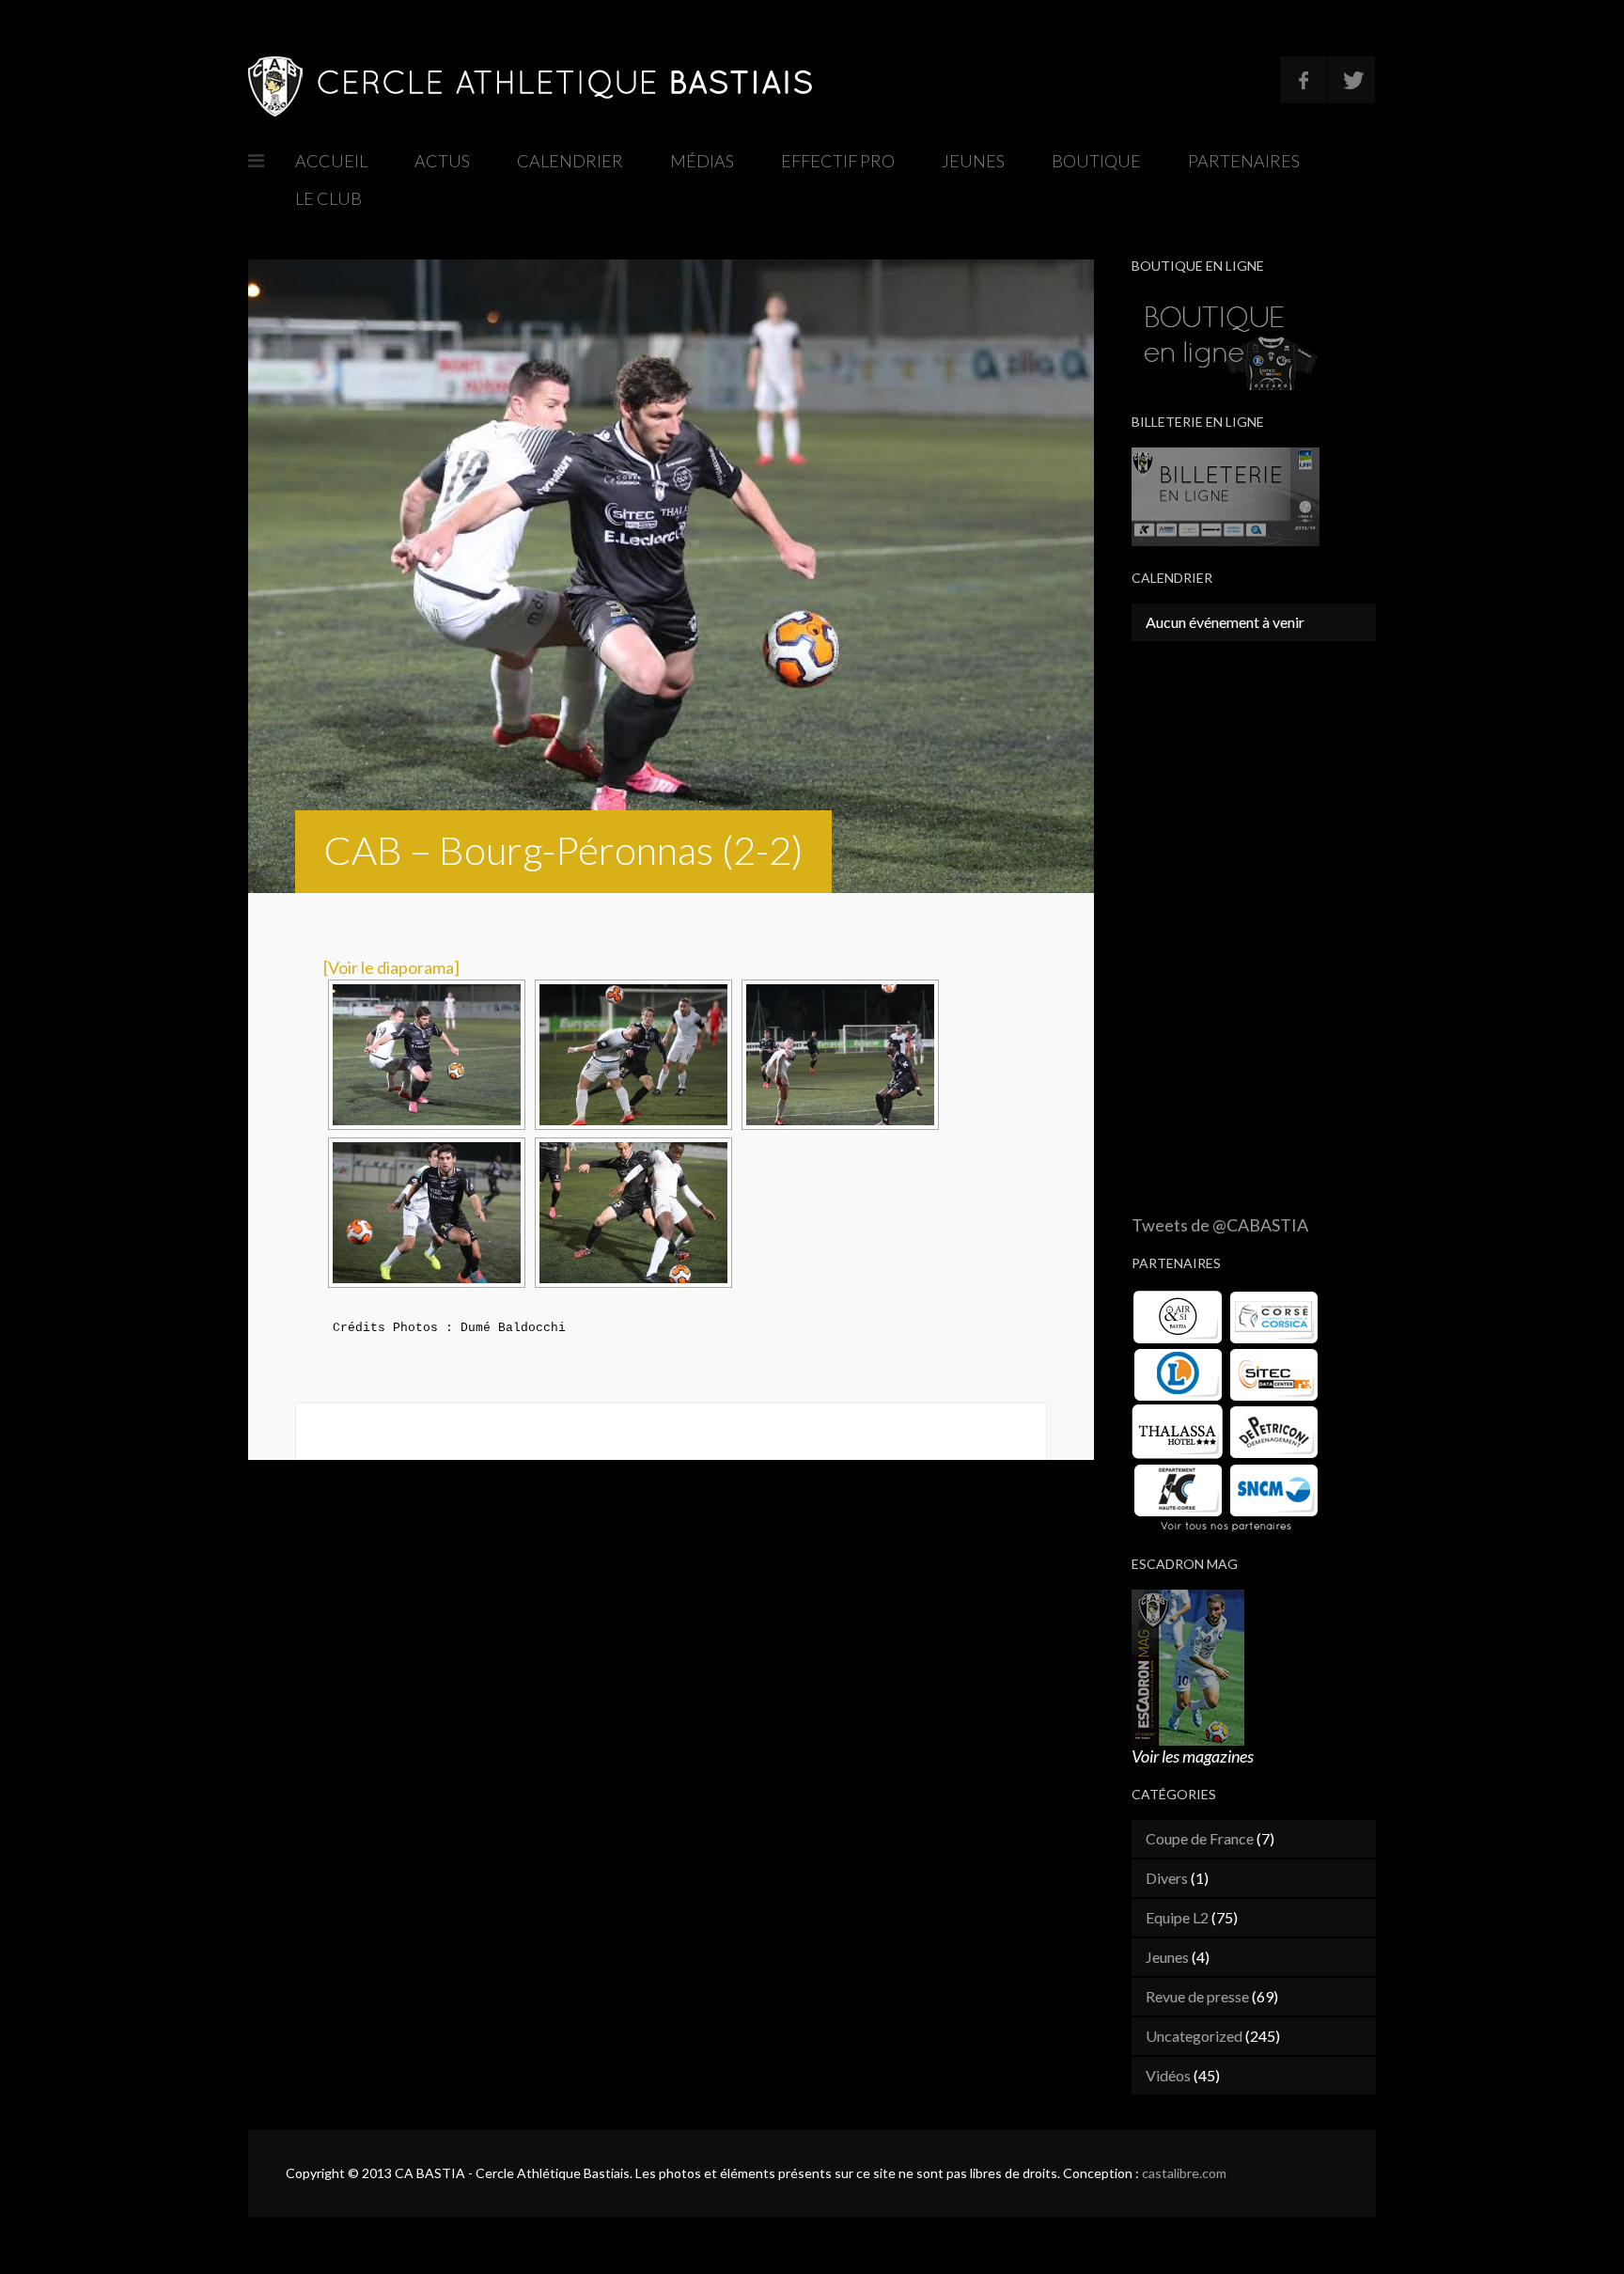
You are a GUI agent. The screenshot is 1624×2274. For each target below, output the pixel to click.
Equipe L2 (1177, 1917)
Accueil (331, 161)
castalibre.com (1184, 2173)
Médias (702, 161)
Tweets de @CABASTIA (1220, 1225)
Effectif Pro (838, 161)
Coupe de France (1200, 1838)
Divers (1167, 1878)
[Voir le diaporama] (391, 967)
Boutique (1096, 161)
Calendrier (570, 161)
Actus (442, 161)
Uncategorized (1194, 2036)
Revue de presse (1197, 1996)
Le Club (328, 198)
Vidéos (1168, 2075)
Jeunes (973, 161)
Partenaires (1244, 161)
